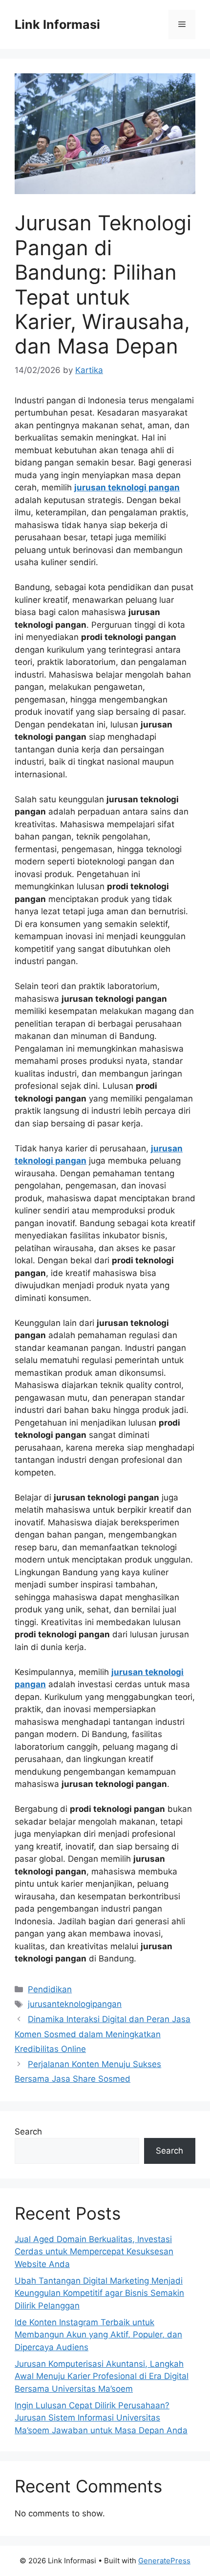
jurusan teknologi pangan (127, 487)
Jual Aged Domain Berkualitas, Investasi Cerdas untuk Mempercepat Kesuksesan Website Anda (94, 2252)
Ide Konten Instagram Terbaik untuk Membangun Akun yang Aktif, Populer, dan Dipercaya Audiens (98, 2335)
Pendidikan (50, 1989)
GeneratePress (164, 2561)
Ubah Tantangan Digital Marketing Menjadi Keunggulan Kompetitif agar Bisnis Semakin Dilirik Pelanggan (99, 2293)
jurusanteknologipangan (75, 2004)
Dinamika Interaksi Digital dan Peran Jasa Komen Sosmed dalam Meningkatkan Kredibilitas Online (103, 2034)
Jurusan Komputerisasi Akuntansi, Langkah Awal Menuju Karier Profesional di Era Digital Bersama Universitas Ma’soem (102, 2376)
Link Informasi (57, 24)
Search (28, 2132)
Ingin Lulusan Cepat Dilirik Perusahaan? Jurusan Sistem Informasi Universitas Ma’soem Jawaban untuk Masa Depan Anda (101, 2418)
